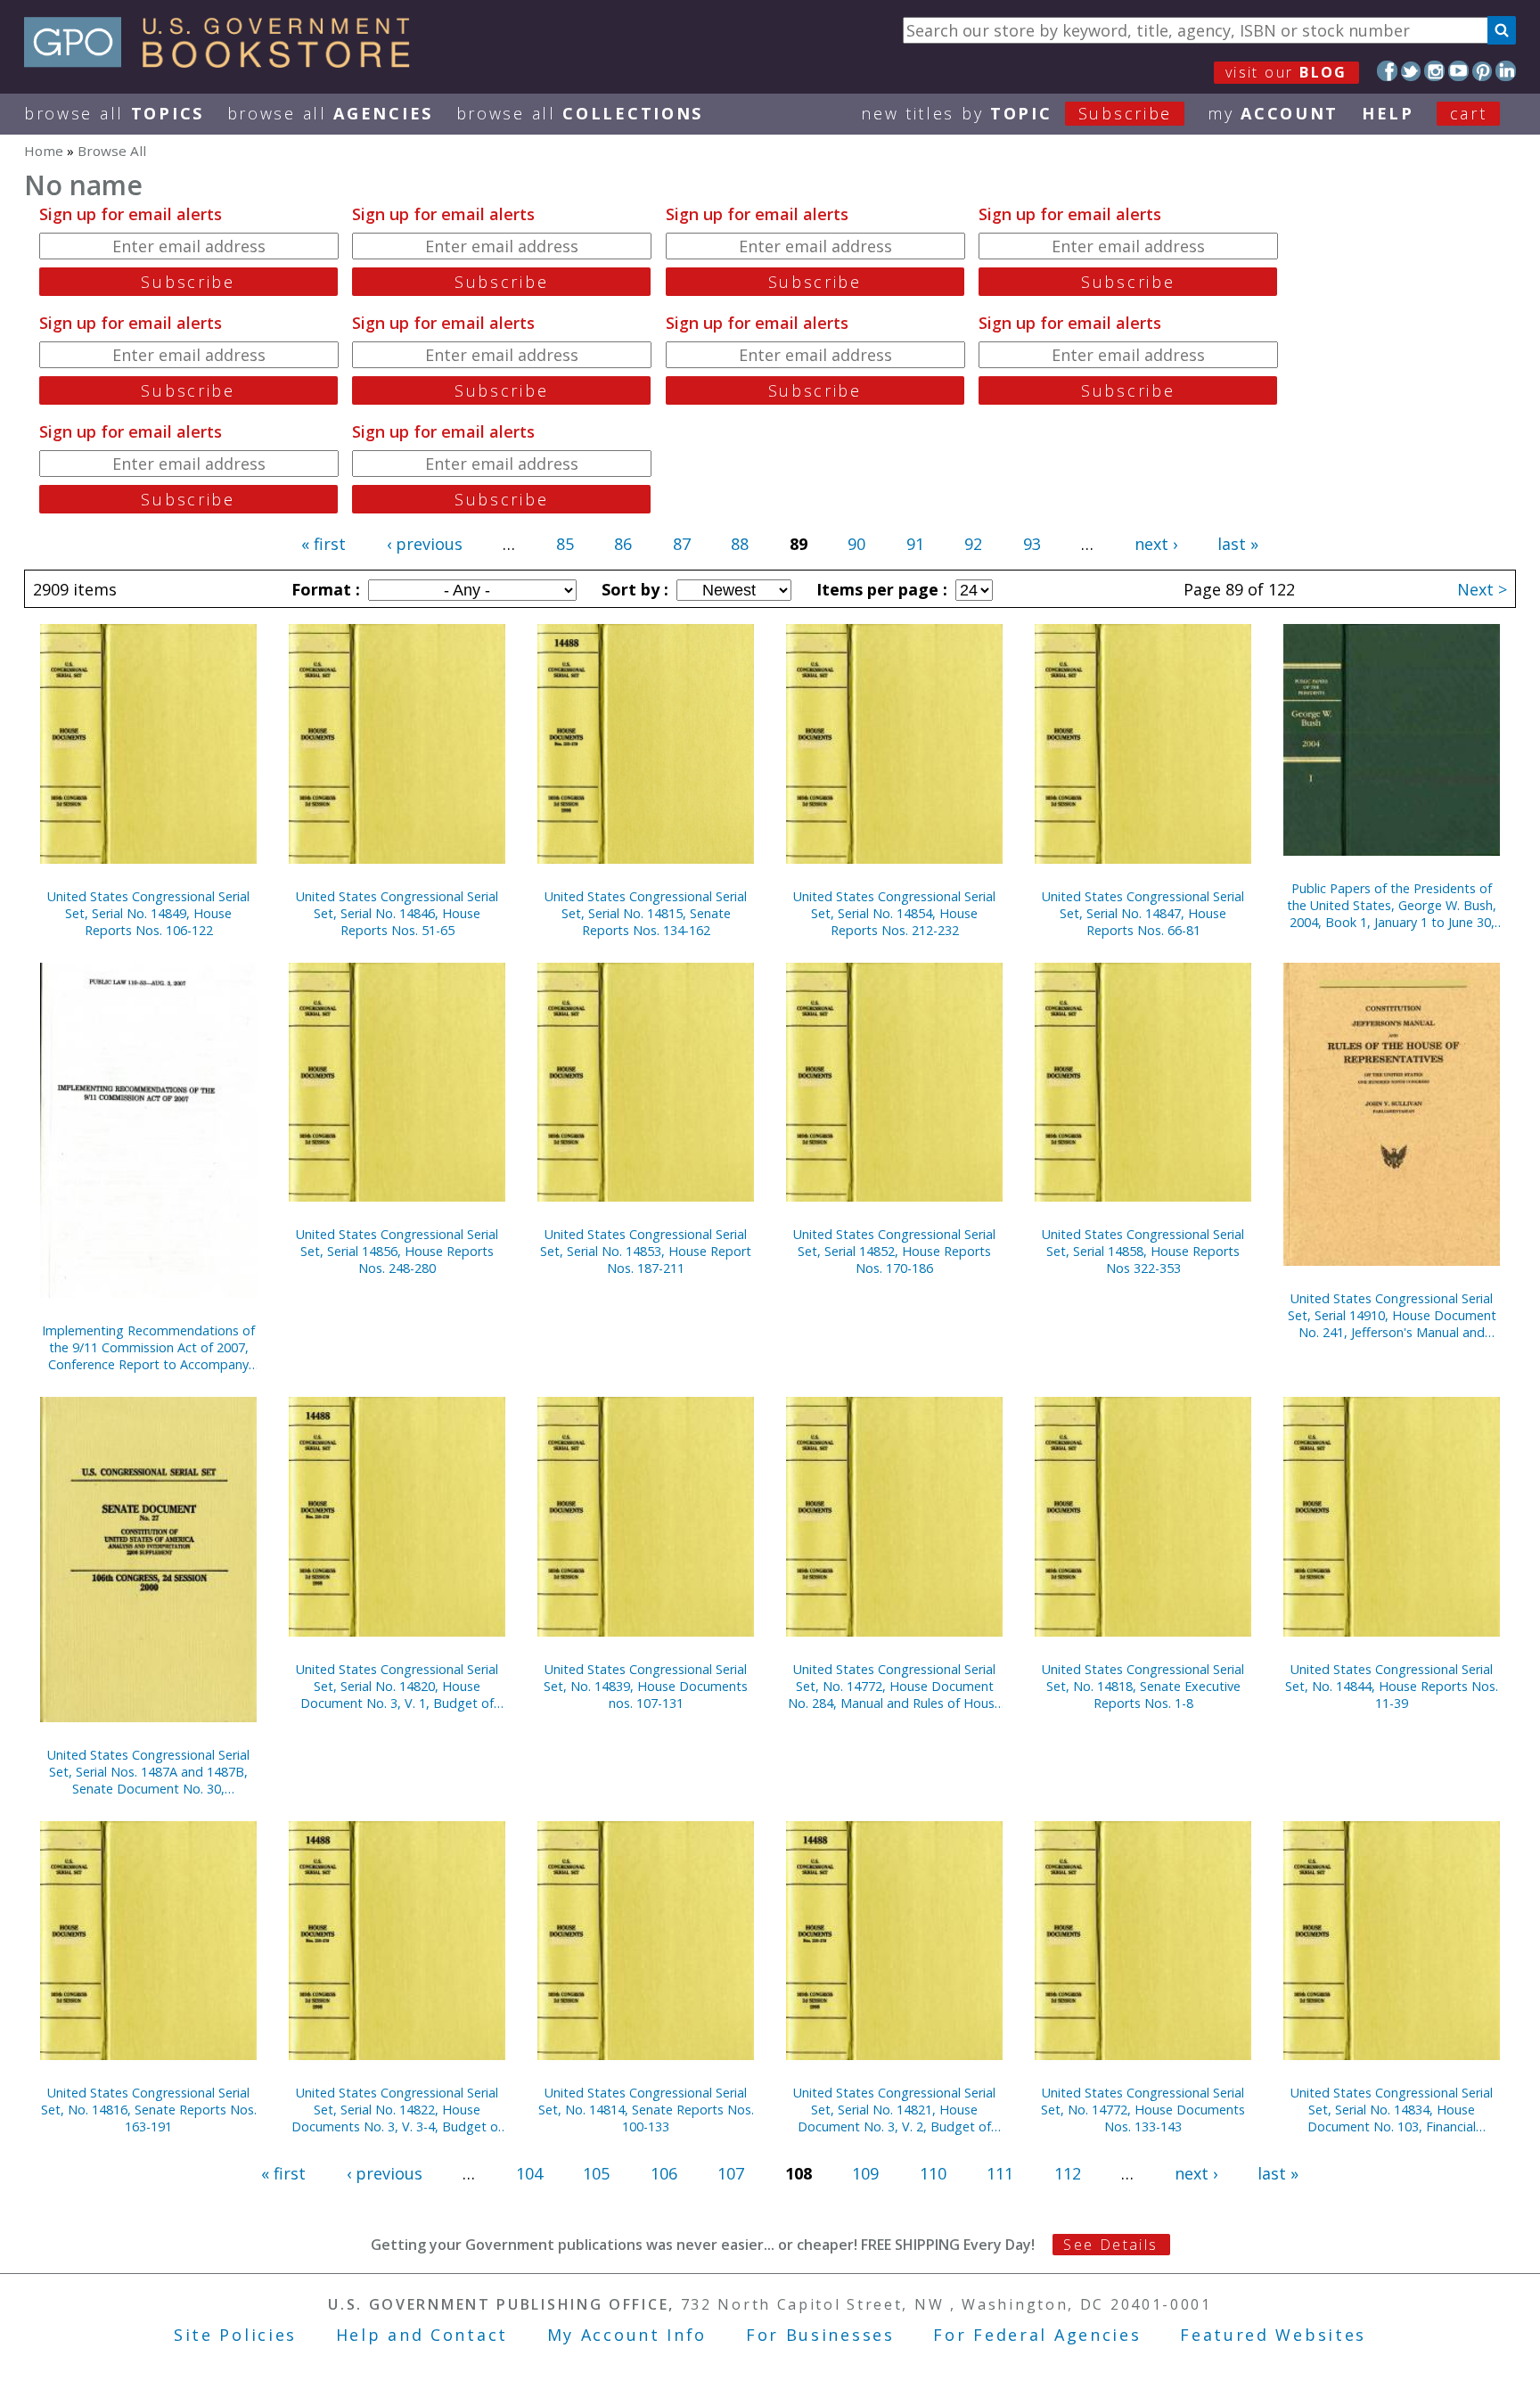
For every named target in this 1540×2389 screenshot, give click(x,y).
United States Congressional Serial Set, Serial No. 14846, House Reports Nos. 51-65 (397, 913)
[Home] (225, 62)
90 (856, 544)
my (1273, 113)
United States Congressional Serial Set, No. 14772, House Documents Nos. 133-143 (1143, 2110)
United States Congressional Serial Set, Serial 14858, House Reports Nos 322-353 (1143, 1251)
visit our (1286, 72)
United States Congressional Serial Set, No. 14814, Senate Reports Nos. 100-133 (646, 2110)
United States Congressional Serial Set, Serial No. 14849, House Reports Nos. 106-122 (148, 913)
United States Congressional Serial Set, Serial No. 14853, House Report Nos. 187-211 (646, 1251)
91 (915, 544)
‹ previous (425, 544)
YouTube (1458, 71)
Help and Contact (422, 2335)
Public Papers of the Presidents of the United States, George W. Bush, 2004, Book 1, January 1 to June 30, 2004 (1392, 905)
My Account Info (627, 2335)
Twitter (1411, 71)
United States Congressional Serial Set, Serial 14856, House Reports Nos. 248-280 (397, 1251)
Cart (1469, 113)
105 (596, 2173)
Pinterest (1483, 71)
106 (664, 2173)
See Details (1110, 2245)
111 (1000, 2173)
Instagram (1434, 71)
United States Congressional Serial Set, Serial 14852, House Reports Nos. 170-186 (894, 1251)
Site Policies (235, 2335)
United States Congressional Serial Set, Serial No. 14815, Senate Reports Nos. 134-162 (646, 913)
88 (740, 544)
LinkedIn (1506, 71)
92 (973, 544)
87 (682, 544)
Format (324, 589)
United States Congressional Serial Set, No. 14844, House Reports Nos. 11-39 (1392, 1686)
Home (44, 151)
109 (865, 2173)
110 (933, 2173)
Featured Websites (1273, 2335)
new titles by (1016, 113)
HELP (1388, 113)
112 (1068, 2173)
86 (623, 544)
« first (324, 544)
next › (1156, 544)
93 (1032, 544)
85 (565, 544)
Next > (1482, 589)
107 (731, 2173)
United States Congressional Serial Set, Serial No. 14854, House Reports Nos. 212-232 (894, 913)
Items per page (880, 589)
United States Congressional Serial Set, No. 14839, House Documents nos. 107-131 (646, 1686)
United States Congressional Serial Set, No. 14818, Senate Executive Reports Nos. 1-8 (1143, 1686)
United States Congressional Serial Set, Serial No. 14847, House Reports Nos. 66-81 (1143, 913)
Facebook (1387, 71)
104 (529, 2173)
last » (1238, 544)
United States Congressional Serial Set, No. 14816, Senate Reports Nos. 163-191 (149, 2110)
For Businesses (820, 2335)
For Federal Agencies (1037, 2335)
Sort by (633, 589)
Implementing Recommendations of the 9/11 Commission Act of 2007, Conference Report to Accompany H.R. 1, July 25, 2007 (148, 1347)
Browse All (114, 113)
